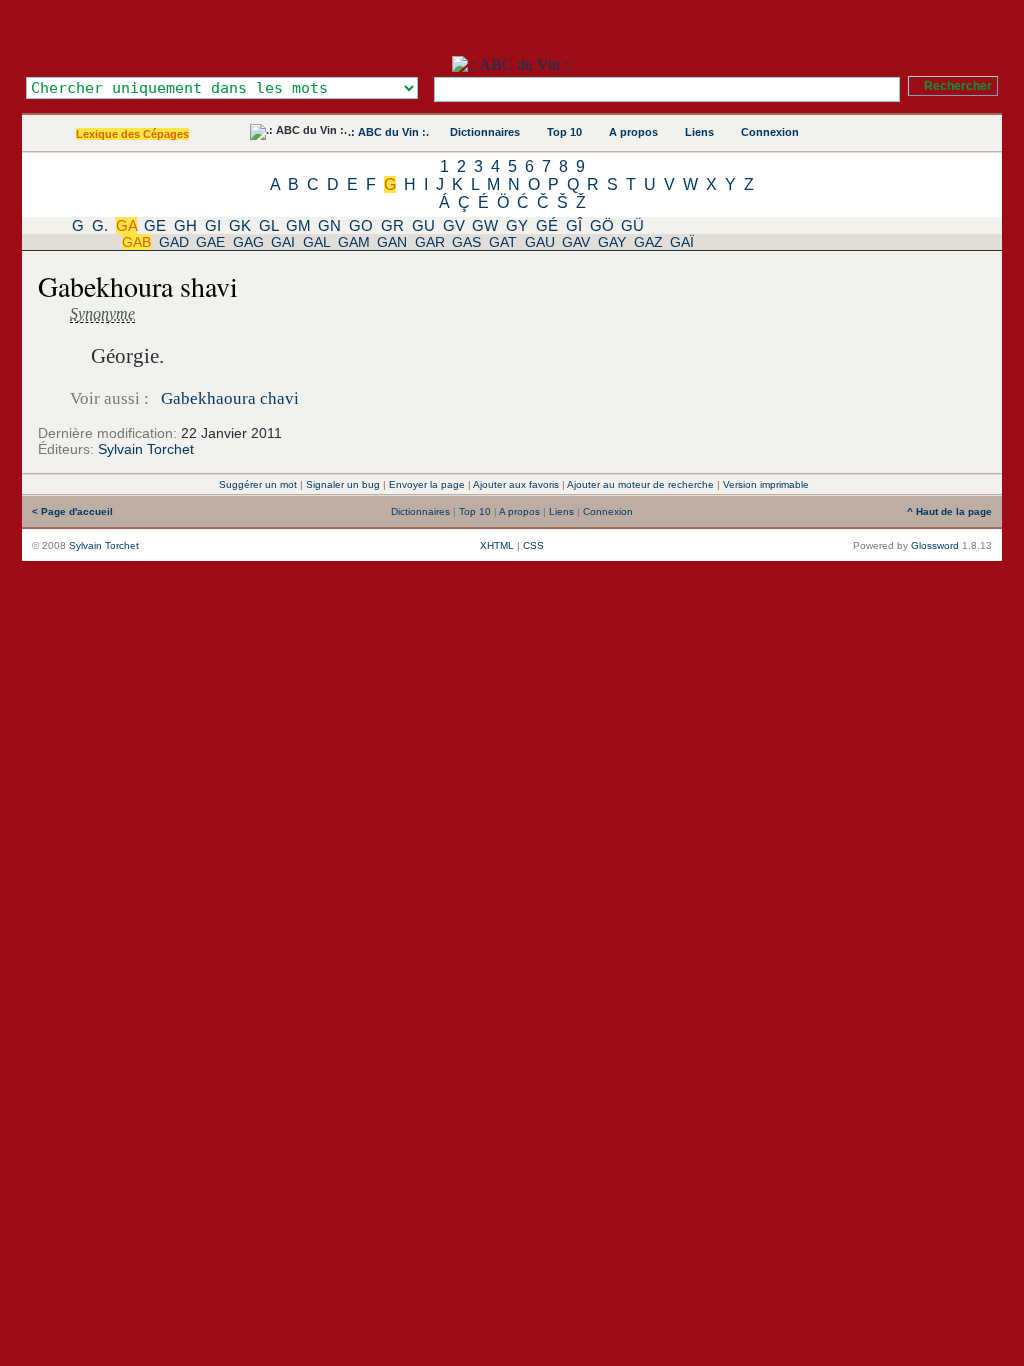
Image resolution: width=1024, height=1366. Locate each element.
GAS (466, 242)
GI (213, 225)
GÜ (632, 225)
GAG (248, 242)
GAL (316, 242)
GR (392, 225)
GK (240, 225)
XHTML (497, 545)
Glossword (935, 545)
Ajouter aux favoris (516, 484)
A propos (633, 132)
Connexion (770, 132)
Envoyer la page (427, 484)
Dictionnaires (485, 132)
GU (423, 225)
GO (361, 225)
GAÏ (682, 242)
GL (268, 225)
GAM (354, 242)
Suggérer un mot (258, 484)
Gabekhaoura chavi (230, 398)
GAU (540, 242)
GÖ (602, 225)
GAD (174, 242)
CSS (533, 545)
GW (485, 225)
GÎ (574, 225)
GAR (430, 242)
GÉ (547, 225)
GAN (392, 242)
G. (100, 225)
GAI (283, 242)
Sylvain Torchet (146, 449)
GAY (612, 242)
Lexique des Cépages (132, 134)
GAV (576, 242)
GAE (210, 242)
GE (155, 225)
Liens (699, 132)
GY (517, 225)
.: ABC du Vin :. (388, 132)
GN (329, 225)
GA (126, 225)
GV (454, 225)
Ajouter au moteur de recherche (640, 484)
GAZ (648, 242)
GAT (503, 242)
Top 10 (564, 132)
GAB (136, 242)
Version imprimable (766, 484)
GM (298, 225)
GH (185, 225)
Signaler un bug (343, 484)
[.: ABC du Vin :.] (512, 64)
